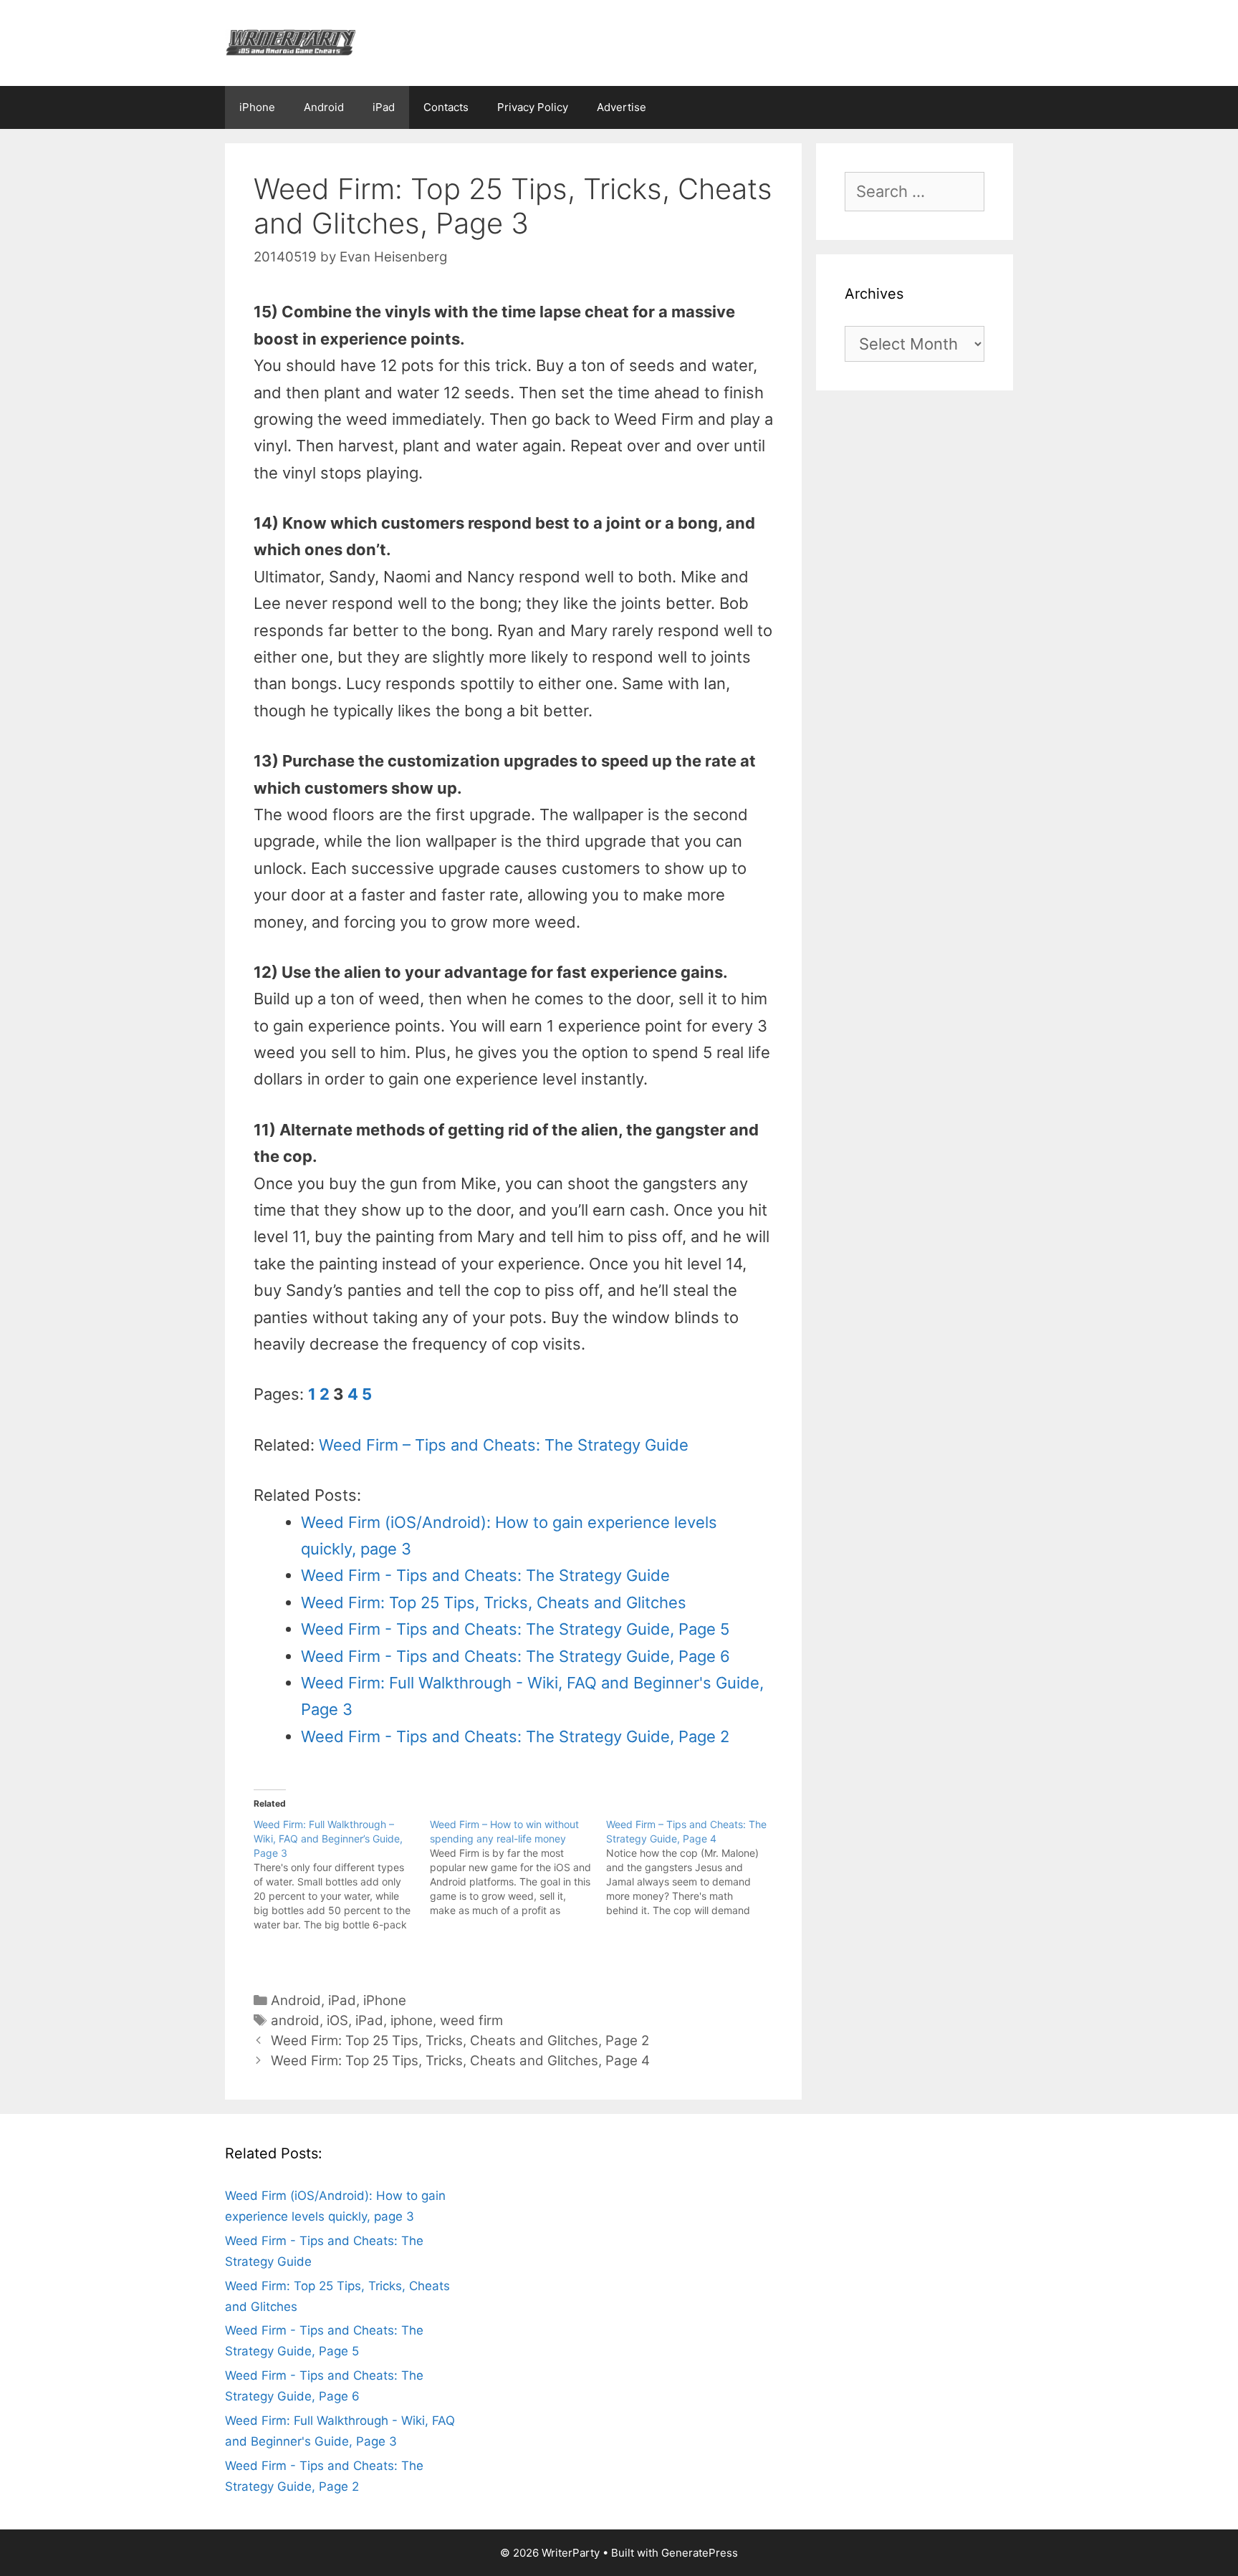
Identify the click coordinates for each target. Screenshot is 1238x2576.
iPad (384, 107)
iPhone (257, 107)
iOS (337, 2020)
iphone (412, 2020)
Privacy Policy (533, 107)
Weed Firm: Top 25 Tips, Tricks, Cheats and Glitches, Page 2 (460, 2041)
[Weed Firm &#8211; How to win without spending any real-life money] (518, 1868)
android (295, 2020)
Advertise (622, 107)
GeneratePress (700, 2553)
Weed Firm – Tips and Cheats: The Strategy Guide (504, 1445)
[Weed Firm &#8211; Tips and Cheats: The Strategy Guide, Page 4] (694, 1868)
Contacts (446, 107)
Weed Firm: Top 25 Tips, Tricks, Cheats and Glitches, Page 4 (460, 2061)
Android (324, 107)
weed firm (471, 2020)
